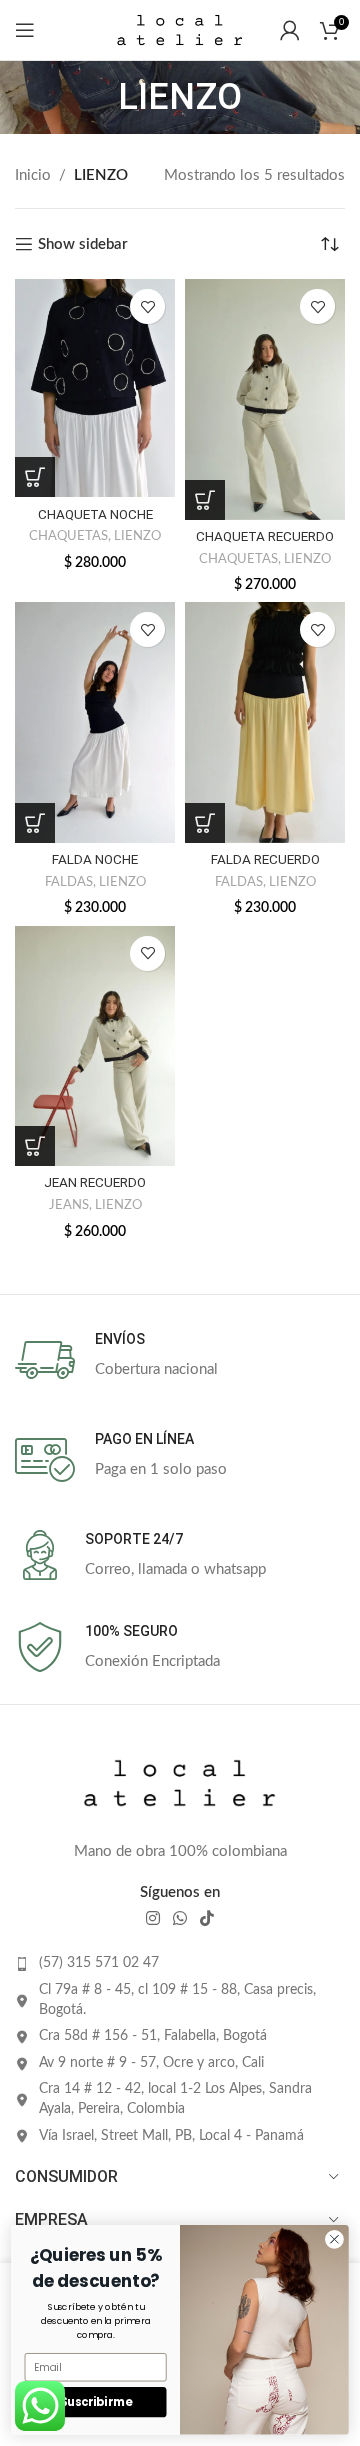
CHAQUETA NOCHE (95, 514)
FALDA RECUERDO (265, 859)
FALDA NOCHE (95, 859)
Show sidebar (83, 244)
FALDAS (69, 882)
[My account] (290, 30)
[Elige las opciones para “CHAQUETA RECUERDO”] (205, 500)
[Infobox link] (180, 1360)
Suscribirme (95, 2402)
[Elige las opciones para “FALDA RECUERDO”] (205, 823)
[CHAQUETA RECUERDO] (265, 399)
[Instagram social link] (152, 1918)
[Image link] (180, 1782)
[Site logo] (180, 29)
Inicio (33, 175)
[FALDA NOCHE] (95, 722)
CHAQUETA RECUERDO (265, 536)
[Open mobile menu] (25, 30)
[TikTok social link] (207, 1918)
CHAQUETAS (68, 536)
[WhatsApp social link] (179, 1918)
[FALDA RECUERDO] (265, 722)
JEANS (69, 1205)
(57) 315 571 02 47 (99, 1963)
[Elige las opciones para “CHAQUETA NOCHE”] (35, 477)
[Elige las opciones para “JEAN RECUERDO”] (35, 1146)
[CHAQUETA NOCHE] (95, 388)
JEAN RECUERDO (95, 1182)
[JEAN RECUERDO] (95, 1046)
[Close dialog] (335, 2239)
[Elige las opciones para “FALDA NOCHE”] (35, 823)
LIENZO (137, 536)
